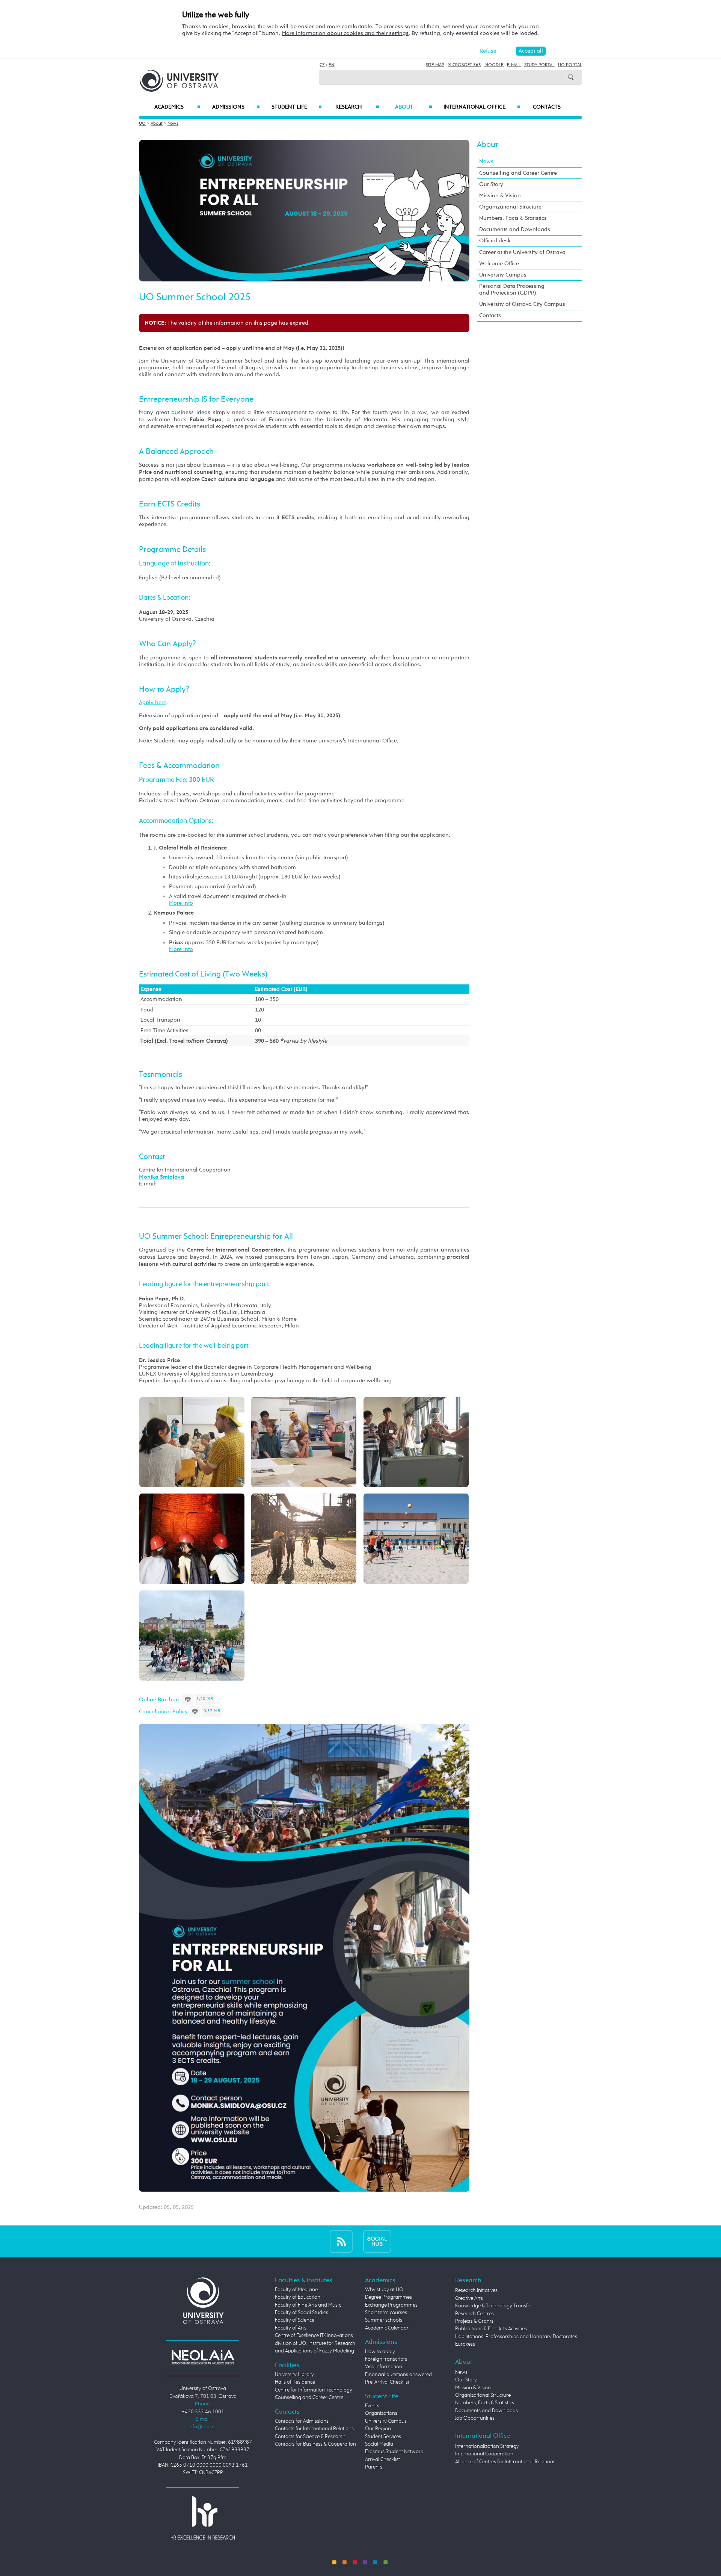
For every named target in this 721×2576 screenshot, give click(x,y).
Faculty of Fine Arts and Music (308, 2305)
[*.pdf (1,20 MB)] (188, 1700)
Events (372, 2406)
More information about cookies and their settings (345, 33)
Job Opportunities (475, 2418)
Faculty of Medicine (296, 2290)
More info (181, 903)
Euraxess (465, 2344)
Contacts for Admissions (302, 2421)
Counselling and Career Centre (518, 173)
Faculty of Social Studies (302, 2313)
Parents (374, 2467)
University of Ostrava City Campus (522, 304)
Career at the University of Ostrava (522, 252)
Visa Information (384, 2367)
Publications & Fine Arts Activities (491, 2329)
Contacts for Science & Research (310, 2437)
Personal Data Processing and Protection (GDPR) (512, 289)
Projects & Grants (474, 2321)
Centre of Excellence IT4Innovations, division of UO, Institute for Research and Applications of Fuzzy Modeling (315, 2343)
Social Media (379, 2444)
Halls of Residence (295, 2382)
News (173, 124)
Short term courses (386, 2313)
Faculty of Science (295, 2320)
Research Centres (474, 2314)
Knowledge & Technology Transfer (494, 2306)
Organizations (381, 2413)
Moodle (494, 65)
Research (357, 107)
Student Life (297, 107)
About (414, 107)
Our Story (491, 184)
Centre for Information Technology (314, 2390)
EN (331, 65)
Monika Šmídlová (161, 1177)
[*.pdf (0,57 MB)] (195, 1712)
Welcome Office (499, 264)
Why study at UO (384, 2290)
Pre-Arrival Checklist (387, 2382)
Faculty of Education (298, 2297)
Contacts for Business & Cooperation (315, 2444)
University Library (294, 2375)
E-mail (514, 65)
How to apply (380, 2352)
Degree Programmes (388, 2297)
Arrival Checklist (382, 2460)
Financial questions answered (398, 2375)
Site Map (435, 65)
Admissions (236, 107)
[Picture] (192, 1441)
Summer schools (384, 2320)
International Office (482, 107)
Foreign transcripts (386, 2359)
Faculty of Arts (291, 2328)
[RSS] (341, 2241)
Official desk (495, 241)
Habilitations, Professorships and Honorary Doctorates (516, 2337)
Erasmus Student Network (394, 2452)
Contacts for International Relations (314, 2429)
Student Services (383, 2437)
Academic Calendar (387, 2328)
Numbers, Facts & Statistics (513, 218)
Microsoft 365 (464, 65)
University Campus (503, 275)
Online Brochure (160, 1700)
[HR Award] (203, 2518)
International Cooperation (484, 2454)
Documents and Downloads (515, 229)
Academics (177, 107)
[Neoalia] (203, 2357)
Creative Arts (469, 2298)
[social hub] (377, 2241)
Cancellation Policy (163, 1712)
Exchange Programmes (391, 2305)
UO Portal (570, 65)
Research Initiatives (476, 2290)
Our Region (378, 2429)
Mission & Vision (500, 196)
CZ (322, 65)
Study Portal (539, 65)
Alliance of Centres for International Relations (505, 2462)
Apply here (153, 702)
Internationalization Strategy (487, 2446)
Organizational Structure (510, 207)
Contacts (547, 107)
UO (142, 124)
